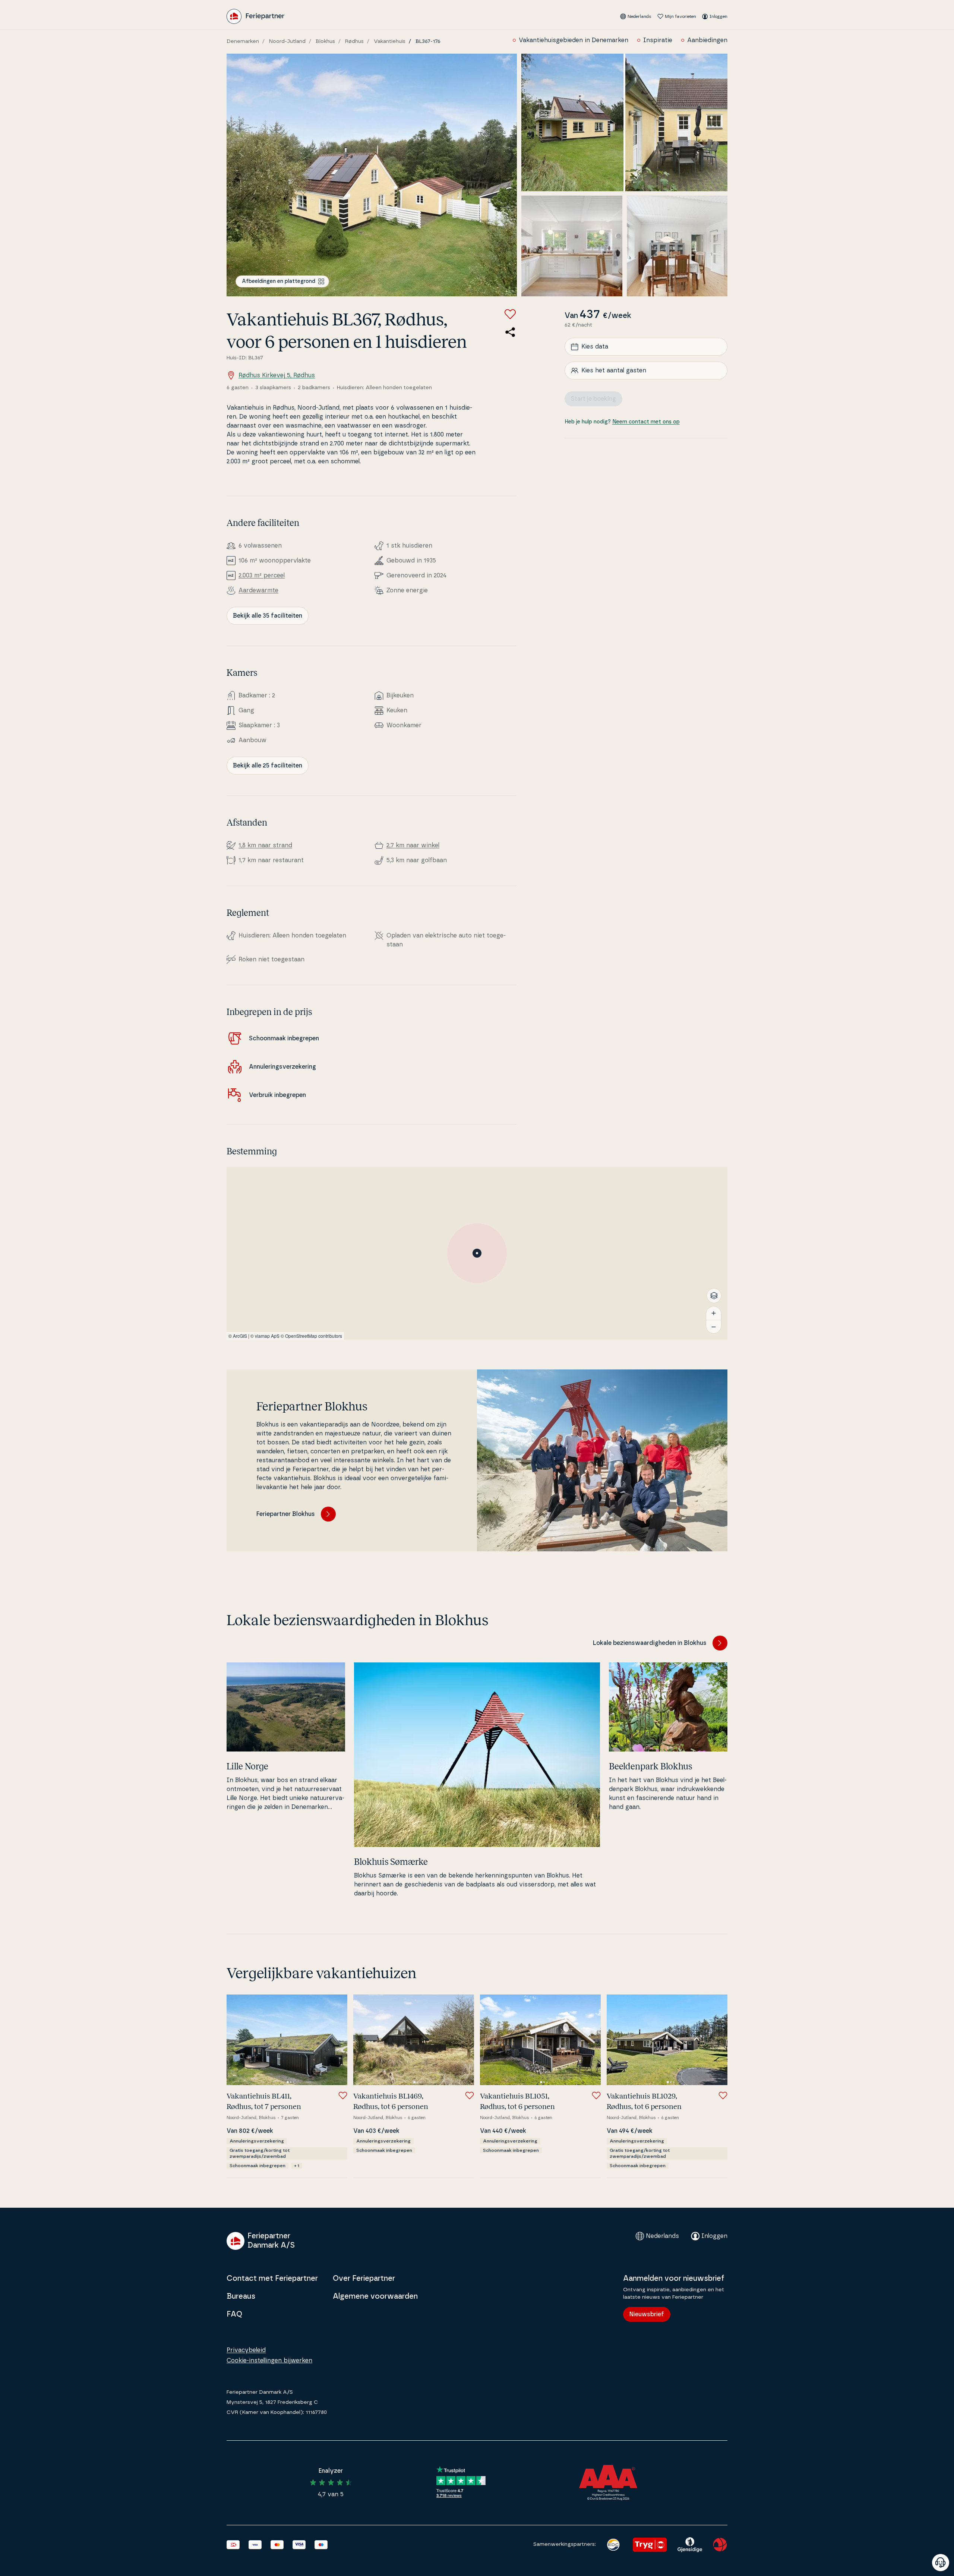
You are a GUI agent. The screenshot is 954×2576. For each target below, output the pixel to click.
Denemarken (243, 41)
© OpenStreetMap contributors (311, 1336)
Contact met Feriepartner (272, 2279)
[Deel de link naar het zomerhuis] (510, 332)
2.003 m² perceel (262, 576)
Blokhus (325, 41)
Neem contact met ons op (646, 422)
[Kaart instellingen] (714, 1296)
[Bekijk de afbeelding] (372, 175)
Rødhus (354, 41)
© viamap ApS (265, 1336)
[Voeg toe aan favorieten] (510, 314)
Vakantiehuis (390, 41)
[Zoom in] (714, 1313)
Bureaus (241, 2296)
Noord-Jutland (287, 41)
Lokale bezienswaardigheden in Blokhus (650, 1643)
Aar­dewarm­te (258, 590)
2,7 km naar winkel (413, 845)
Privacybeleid (246, 2350)
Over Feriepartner (364, 2279)
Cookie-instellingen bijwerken (269, 2361)
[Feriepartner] (255, 16)
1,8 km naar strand (265, 845)
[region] (477, 1253)
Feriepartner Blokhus (286, 1514)
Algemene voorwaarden (375, 2296)
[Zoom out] (714, 1327)
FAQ (234, 2314)
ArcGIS (240, 1336)
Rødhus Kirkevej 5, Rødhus (277, 375)
